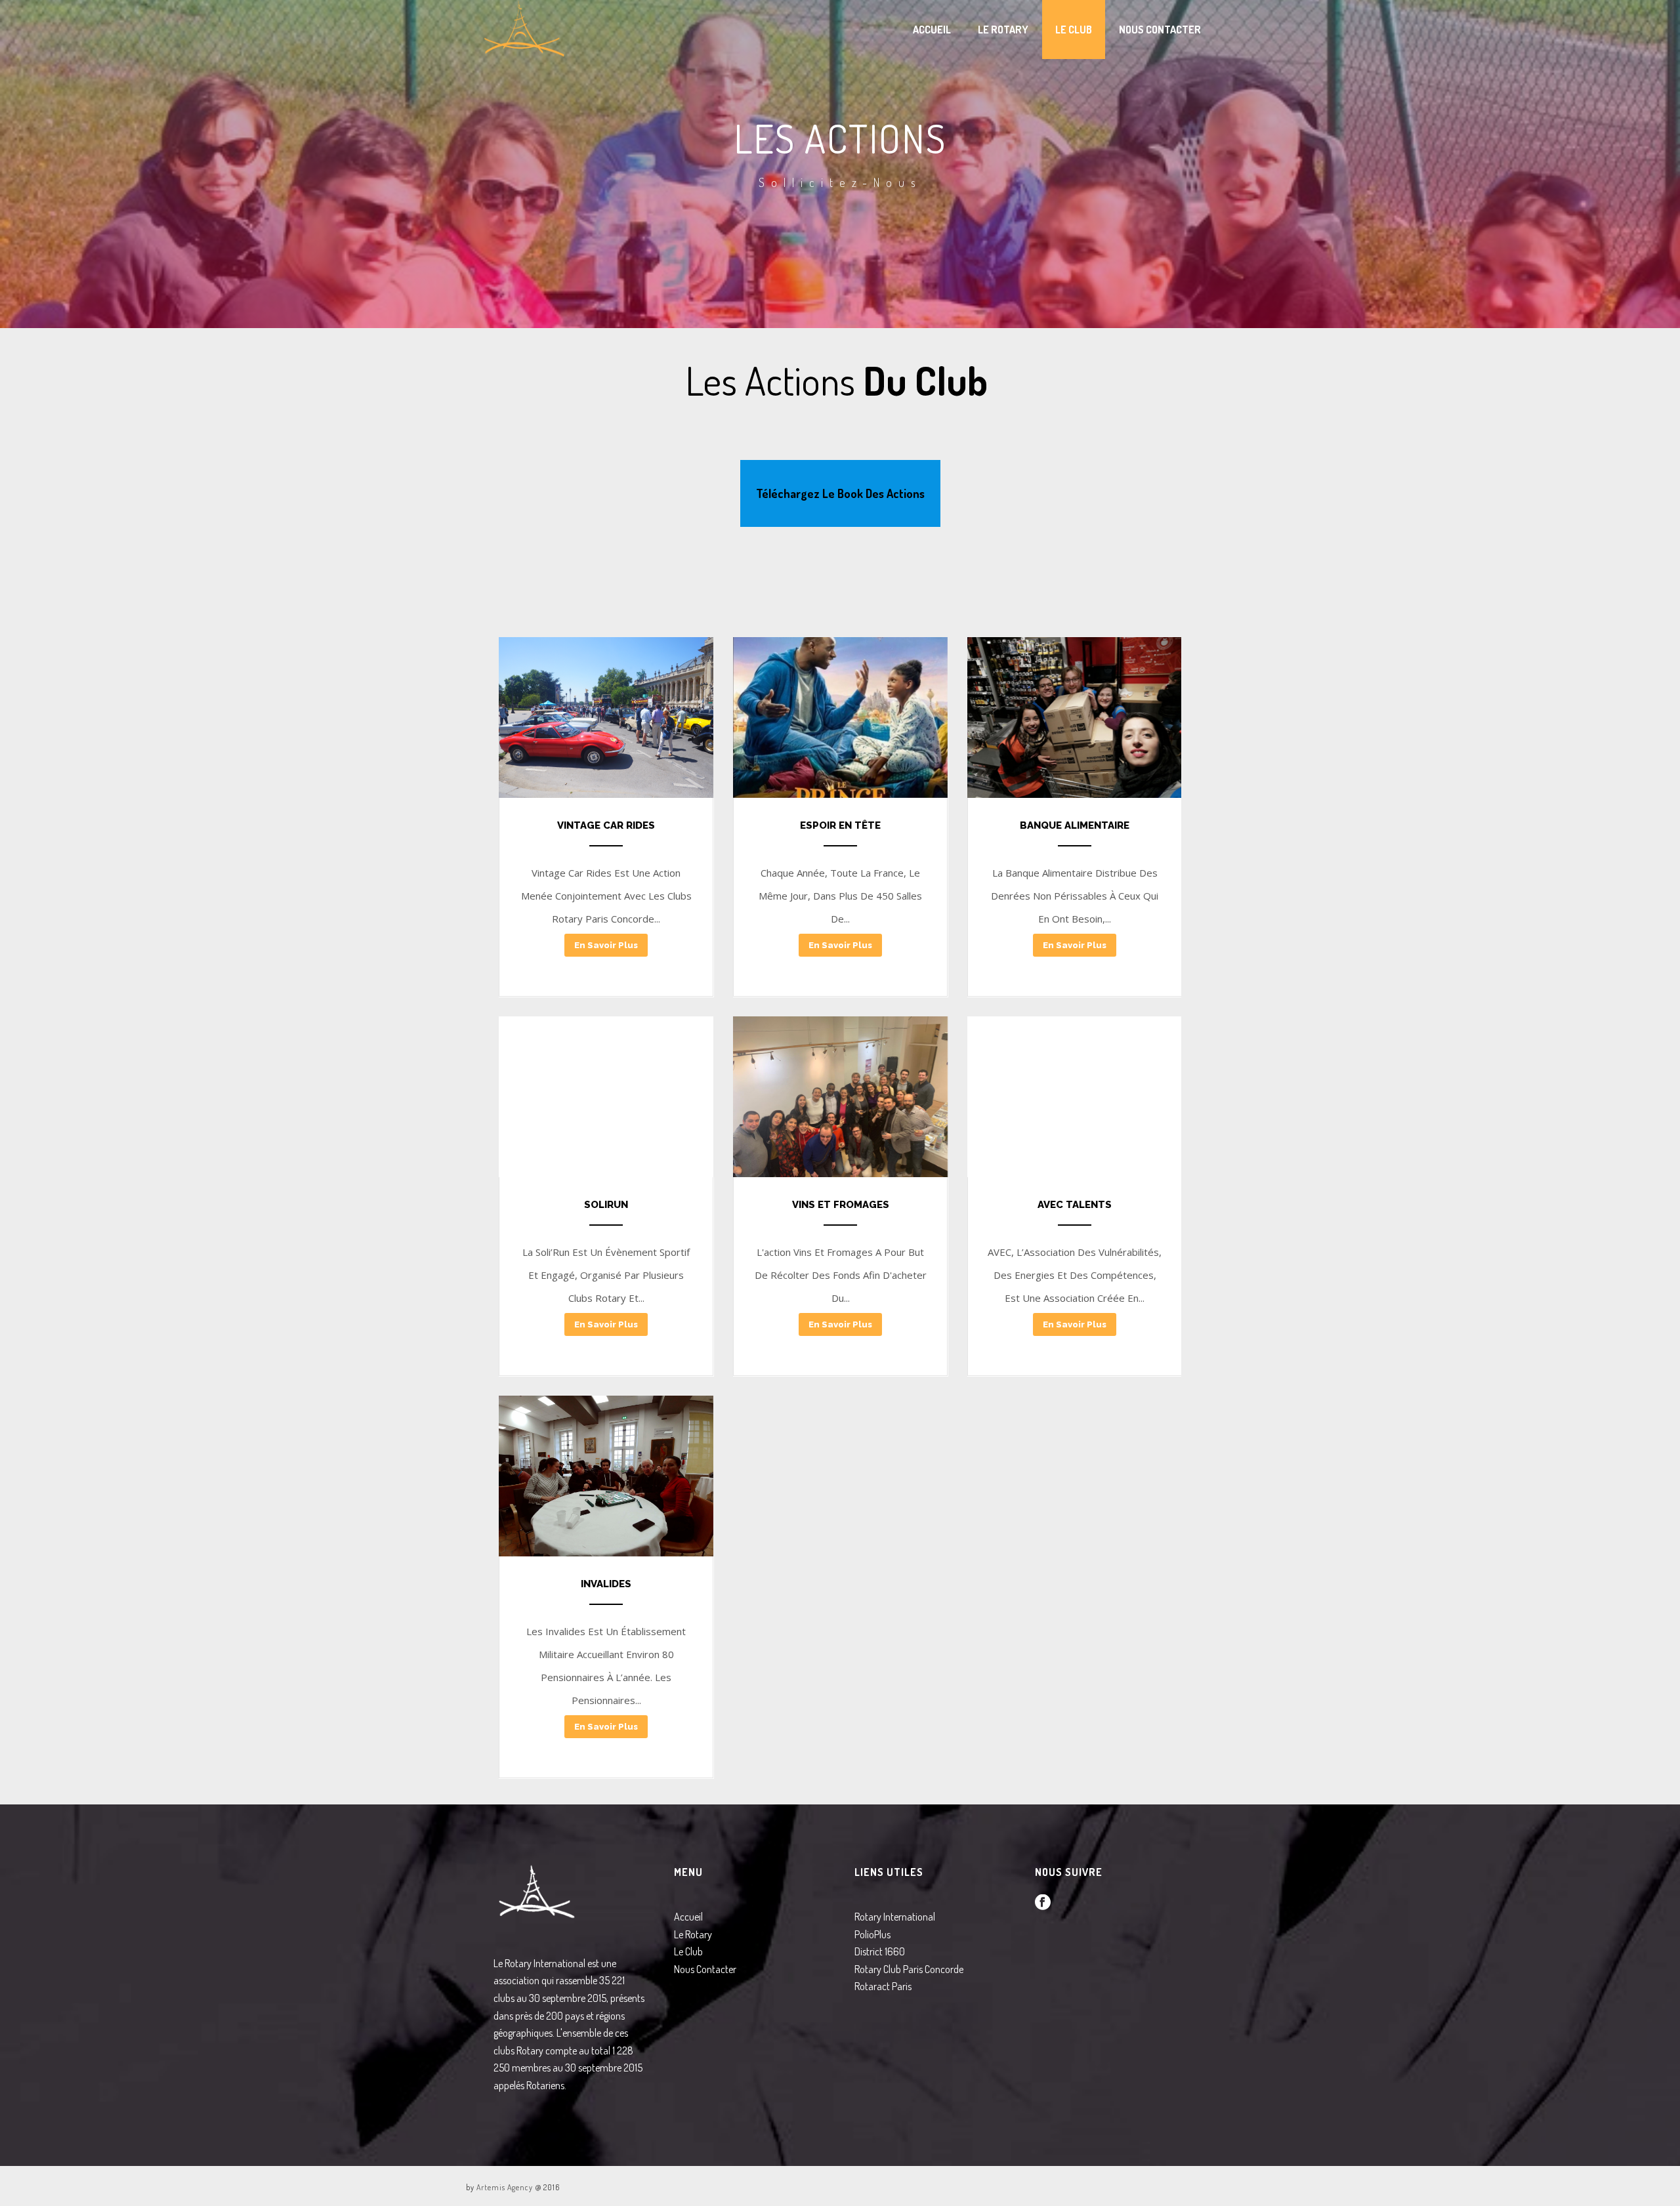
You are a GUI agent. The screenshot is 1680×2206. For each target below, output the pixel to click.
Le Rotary (1003, 30)
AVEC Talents (1075, 1205)
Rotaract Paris (883, 1986)
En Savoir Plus (606, 945)
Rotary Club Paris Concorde (909, 1969)
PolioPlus (872, 1934)
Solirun (606, 1205)
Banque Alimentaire (1075, 825)
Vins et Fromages (840, 1205)
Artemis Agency (505, 2187)
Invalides (606, 1584)
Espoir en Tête (840, 825)
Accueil (932, 30)
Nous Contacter (1160, 30)
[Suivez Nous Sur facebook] (1043, 1903)
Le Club (1074, 30)
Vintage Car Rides (606, 825)
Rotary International (895, 1917)
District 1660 (880, 1951)
